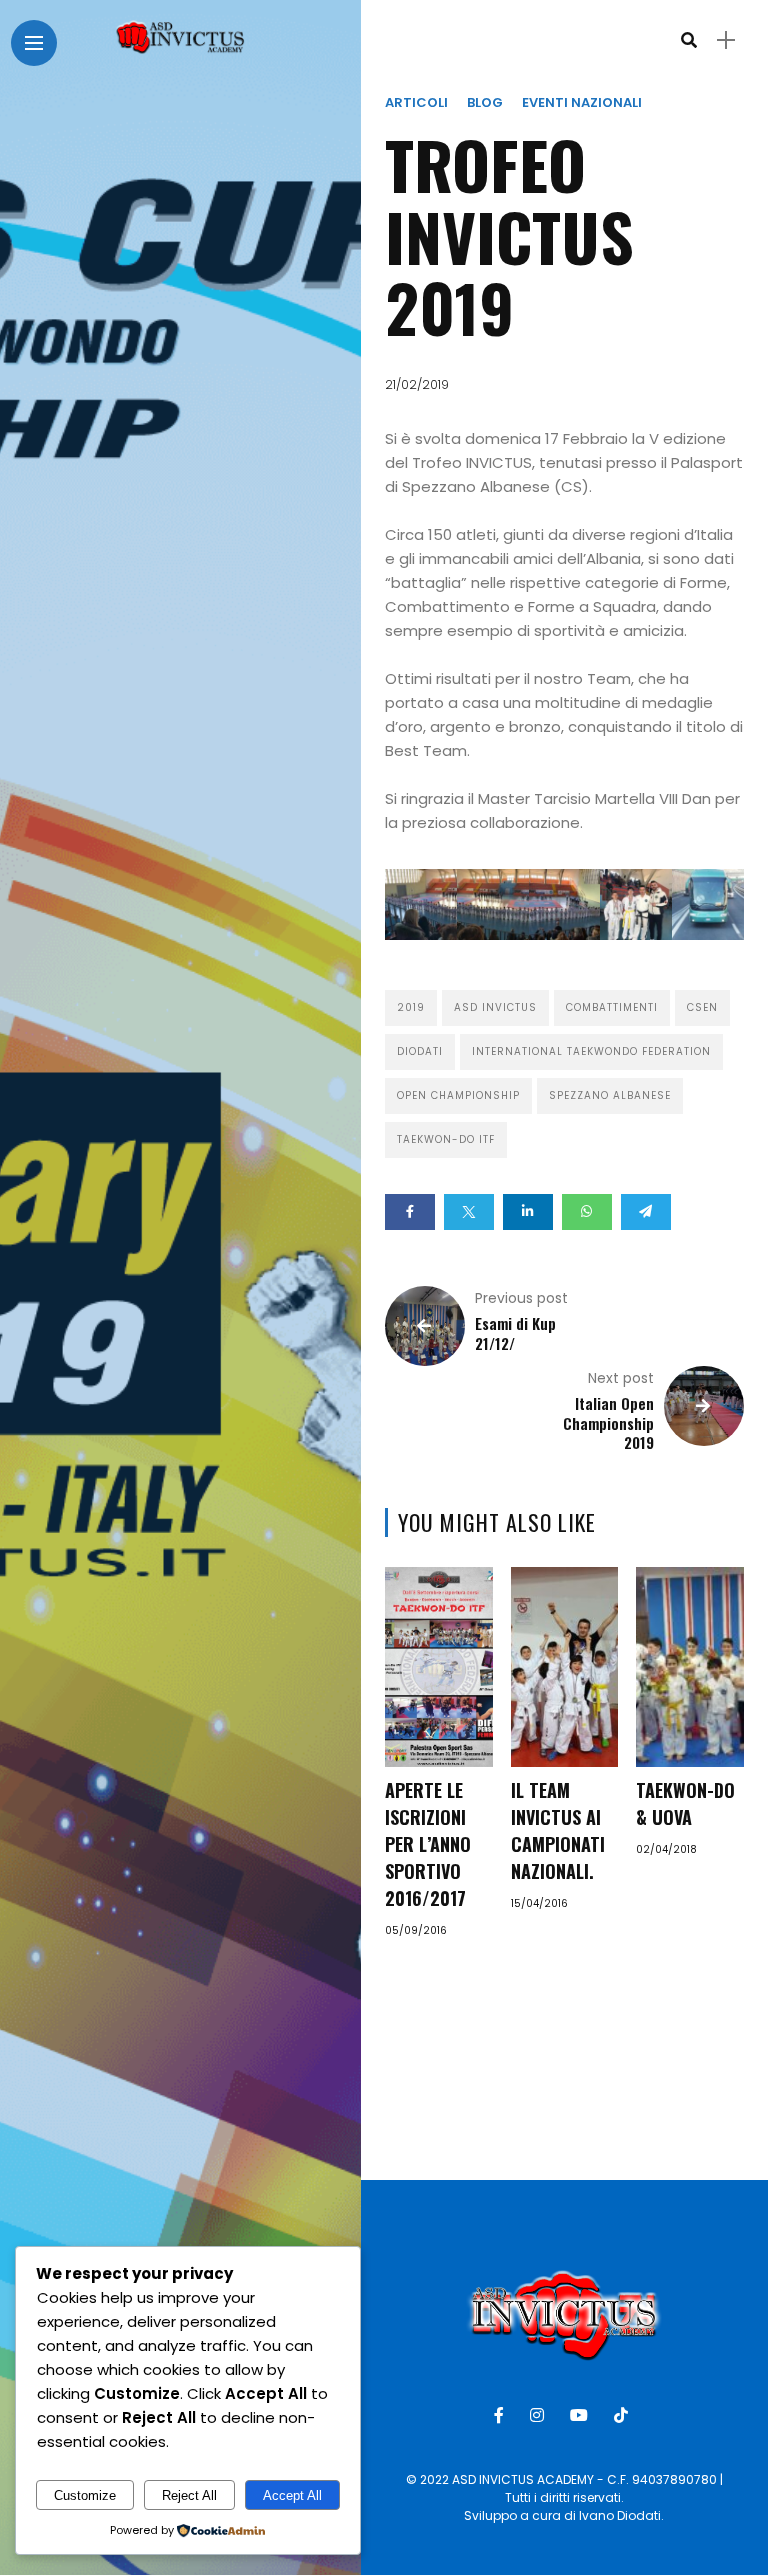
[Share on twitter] (469, 1212)
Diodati (420, 1051)
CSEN (702, 1007)
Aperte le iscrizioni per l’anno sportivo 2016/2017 (428, 1844)
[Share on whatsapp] (587, 1212)
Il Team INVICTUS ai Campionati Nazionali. (558, 1830)
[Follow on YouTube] (582, 2415)
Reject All (189, 2495)
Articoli (416, 102)
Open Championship (458, 1095)
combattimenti (612, 1007)
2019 (411, 1007)
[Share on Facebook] (410, 1212)
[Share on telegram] (646, 1212)
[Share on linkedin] (528, 1212)
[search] (689, 40)
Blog (485, 102)
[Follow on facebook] (502, 2415)
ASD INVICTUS (495, 1007)
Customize (85, 2495)
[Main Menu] (34, 43)
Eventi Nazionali (582, 102)
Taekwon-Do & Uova (685, 1803)
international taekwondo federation (591, 1051)
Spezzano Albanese (610, 1095)
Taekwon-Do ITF (446, 1139)
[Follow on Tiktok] (624, 2415)
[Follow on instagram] (540, 2415)
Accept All (292, 2495)
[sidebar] (726, 40)
